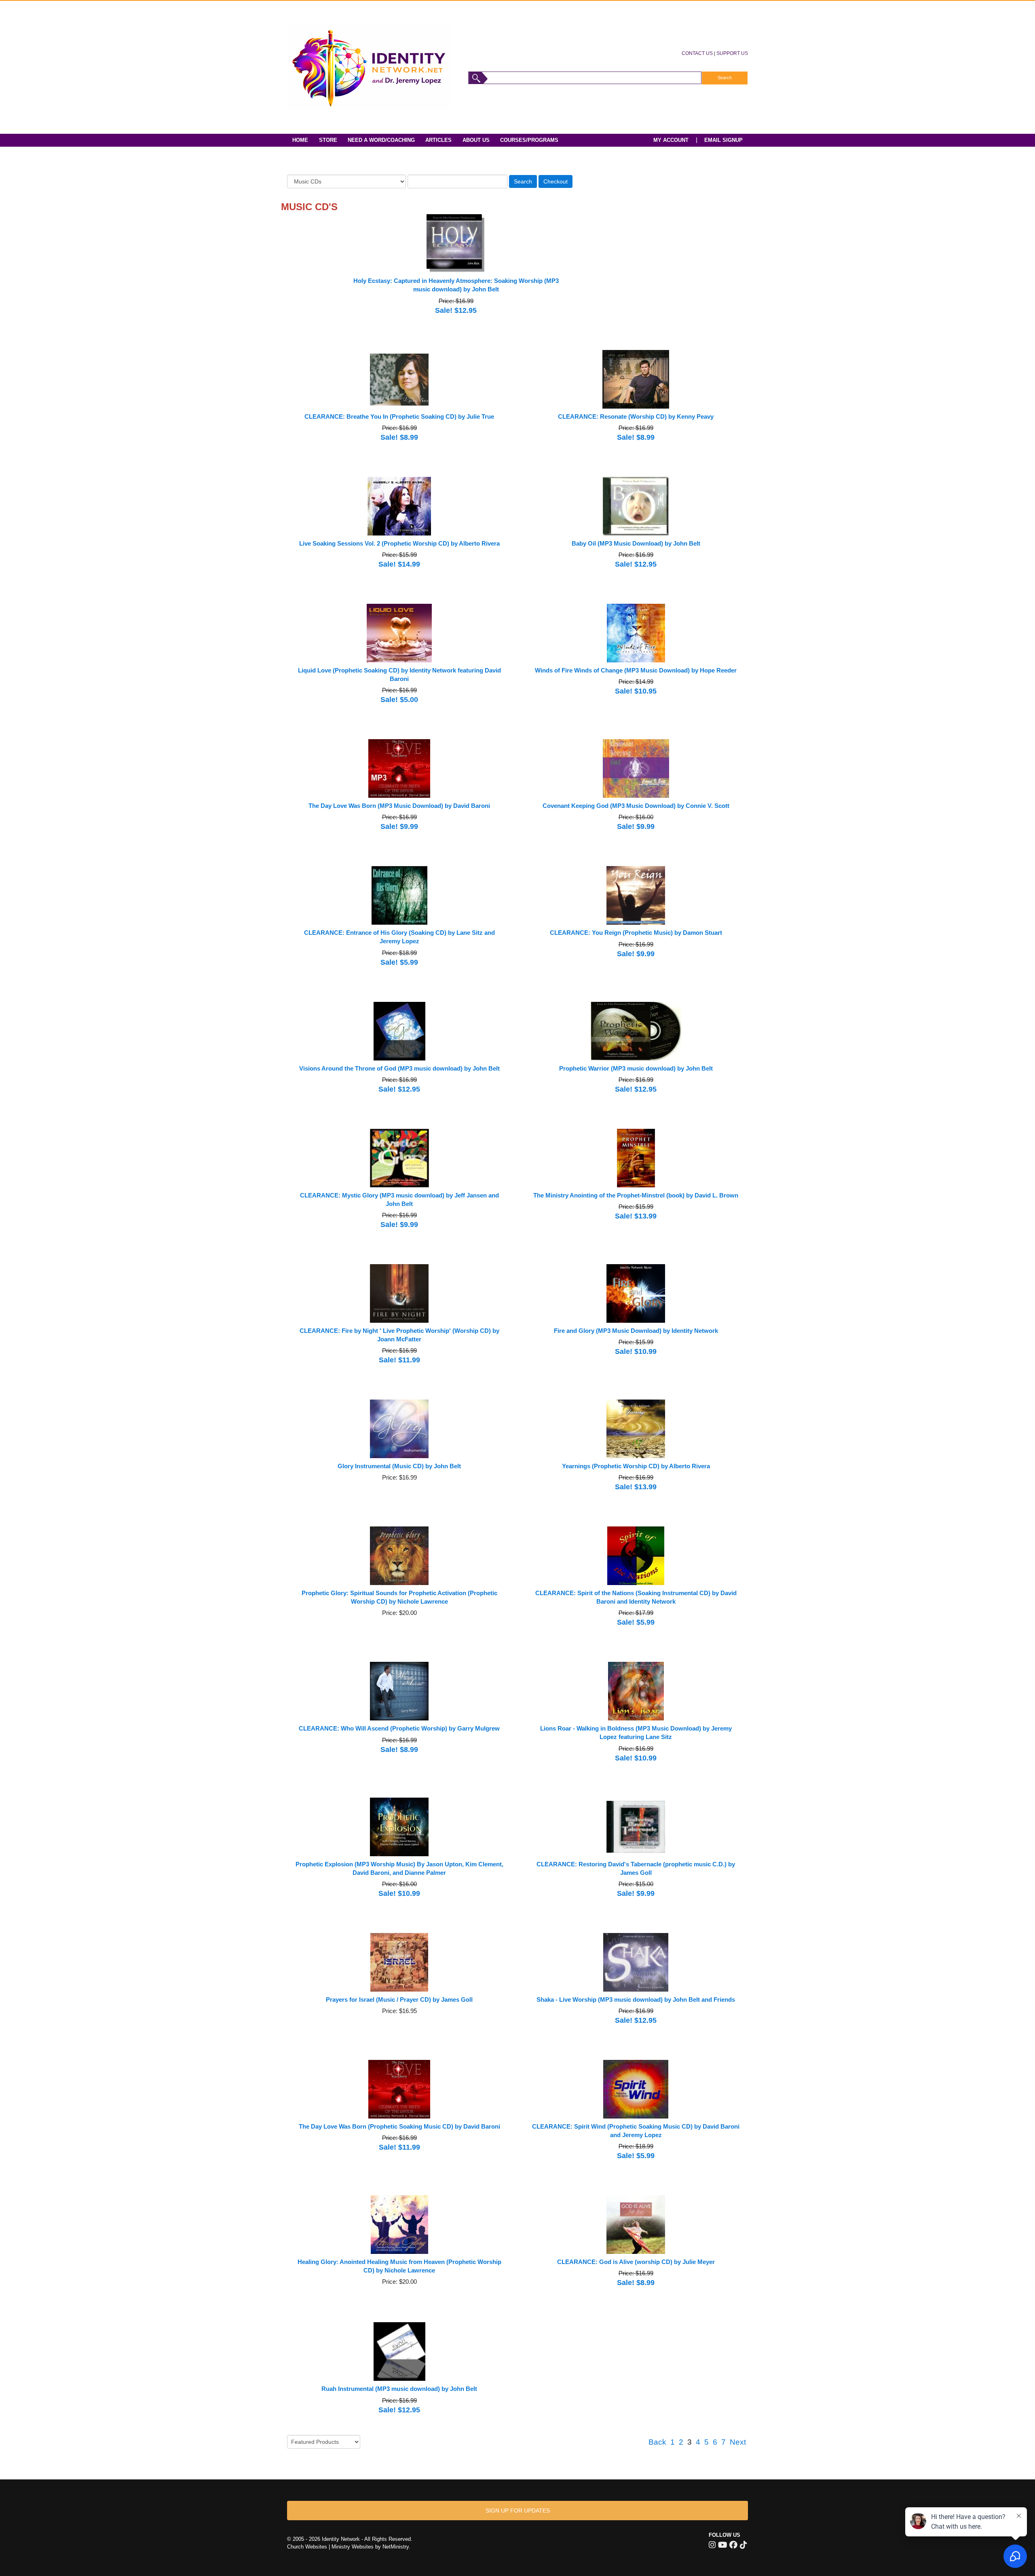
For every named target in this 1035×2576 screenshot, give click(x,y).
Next (738, 2442)
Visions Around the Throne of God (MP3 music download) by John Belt (399, 1069)
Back (657, 2442)
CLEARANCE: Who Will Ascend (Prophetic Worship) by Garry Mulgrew (399, 1729)
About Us (476, 140)
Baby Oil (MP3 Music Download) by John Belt (636, 544)
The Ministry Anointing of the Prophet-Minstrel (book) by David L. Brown (636, 1195)
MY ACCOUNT (671, 140)
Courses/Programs (529, 140)
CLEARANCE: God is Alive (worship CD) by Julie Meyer (636, 2262)
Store (328, 140)
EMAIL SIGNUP (723, 140)
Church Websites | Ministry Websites (331, 2547)
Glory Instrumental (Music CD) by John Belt (399, 1466)
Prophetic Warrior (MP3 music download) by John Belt (636, 1069)
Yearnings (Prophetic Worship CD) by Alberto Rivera (636, 1466)
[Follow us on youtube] (722, 2545)
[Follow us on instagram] (712, 2545)
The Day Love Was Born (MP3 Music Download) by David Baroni (399, 806)
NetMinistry (396, 2547)
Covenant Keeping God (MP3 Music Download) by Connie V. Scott (636, 806)
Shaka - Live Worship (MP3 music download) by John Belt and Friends (636, 2000)
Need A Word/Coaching (381, 140)
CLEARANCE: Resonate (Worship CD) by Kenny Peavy (636, 417)
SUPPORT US (732, 53)
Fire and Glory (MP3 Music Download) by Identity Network (636, 1331)
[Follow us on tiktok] (743, 2545)
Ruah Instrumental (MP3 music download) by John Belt (399, 2389)
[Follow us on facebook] (733, 2545)
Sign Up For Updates (518, 2511)
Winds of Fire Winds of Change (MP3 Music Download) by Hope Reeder (636, 670)
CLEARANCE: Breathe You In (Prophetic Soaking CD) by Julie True (399, 417)
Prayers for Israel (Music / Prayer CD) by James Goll (399, 2000)
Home (300, 140)
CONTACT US (697, 53)
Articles (438, 140)
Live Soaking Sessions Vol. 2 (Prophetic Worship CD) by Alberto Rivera (399, 544)
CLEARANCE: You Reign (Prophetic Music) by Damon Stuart (636, 933)
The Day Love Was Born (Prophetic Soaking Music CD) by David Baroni (399, 2127)
